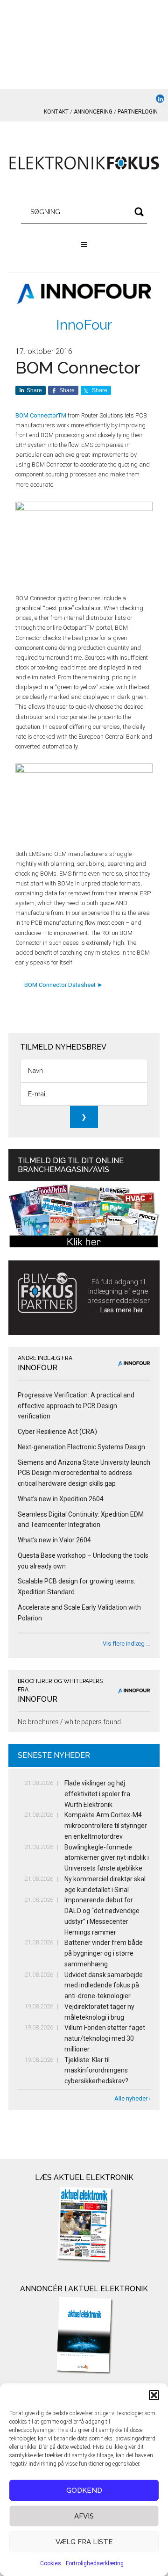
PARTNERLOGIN (138, 112)
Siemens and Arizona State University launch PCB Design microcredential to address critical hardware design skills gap (84, 1473)
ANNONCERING (93, 112)
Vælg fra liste (84, 2542)
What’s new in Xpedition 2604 (61, 1499)
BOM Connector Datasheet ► (63, 985)
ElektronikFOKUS (84, 164)
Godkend (84, 2490)
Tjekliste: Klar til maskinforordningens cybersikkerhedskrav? (96, 2071)
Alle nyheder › (133, 2098)
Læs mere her (122, 1310)
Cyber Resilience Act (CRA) (57, 1432)
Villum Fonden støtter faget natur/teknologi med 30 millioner (105, 2038)
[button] (154, 2395)
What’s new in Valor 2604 (54, 1540)
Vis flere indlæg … (126, 1644)
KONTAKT (56, 112)
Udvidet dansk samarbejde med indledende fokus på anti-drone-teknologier (104, 1986)
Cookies (51, 2563)
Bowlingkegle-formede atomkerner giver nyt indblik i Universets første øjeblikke (107, 1858)
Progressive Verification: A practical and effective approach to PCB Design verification (76, 1406)
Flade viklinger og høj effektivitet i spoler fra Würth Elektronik (97, 1794)
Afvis (84, 2516)
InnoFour (84, 325)
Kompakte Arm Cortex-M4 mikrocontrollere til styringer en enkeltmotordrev (106, 1826)
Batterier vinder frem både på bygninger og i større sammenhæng (104, 1953)
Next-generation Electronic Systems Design (81, 1447)
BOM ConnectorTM (41, 415)
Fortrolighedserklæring (95, 2563)
